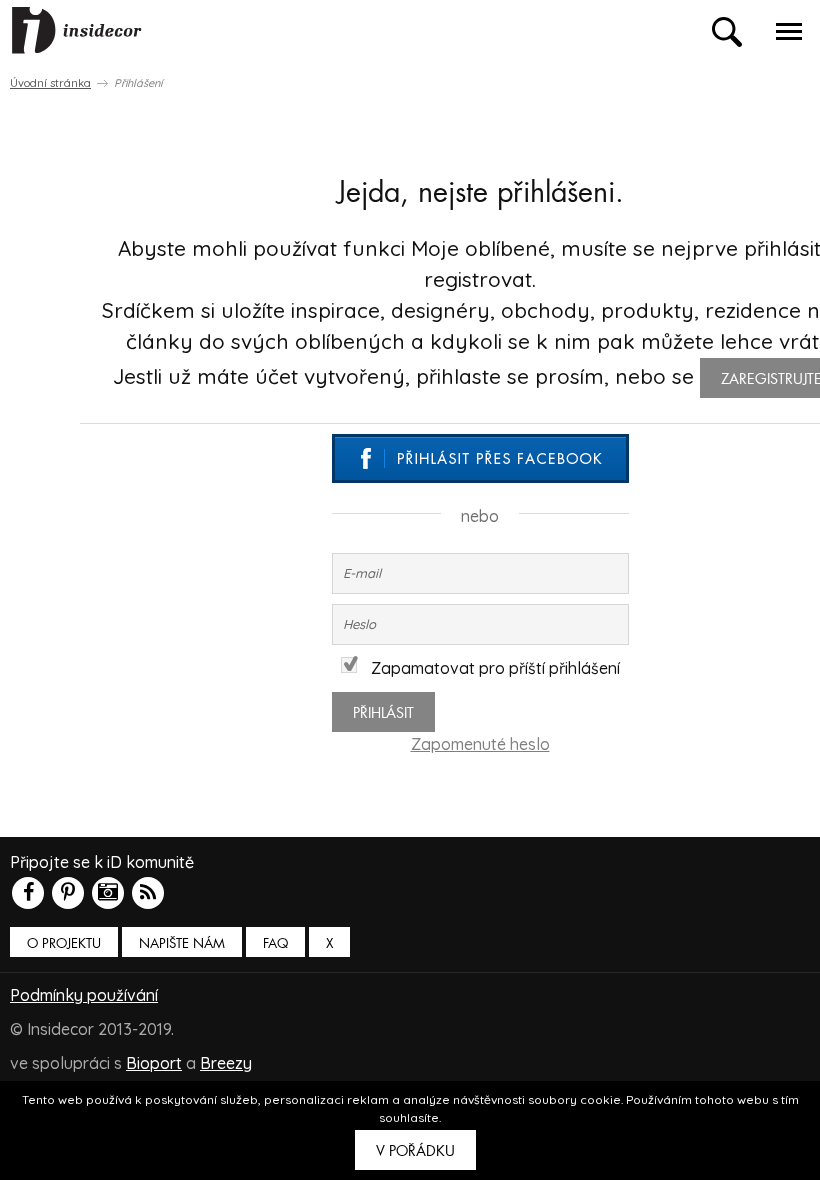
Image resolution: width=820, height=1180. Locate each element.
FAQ (275, 943)
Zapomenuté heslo (480, 744)
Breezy (226, 1063)
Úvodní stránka (50, 83)
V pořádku (415, 1151)
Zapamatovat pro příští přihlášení (495, 668)
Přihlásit (383, 713)
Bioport (154, 1063)
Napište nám (182, 943)
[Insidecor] (77, 31)
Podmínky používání (84, 995)
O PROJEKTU (64, 943)
